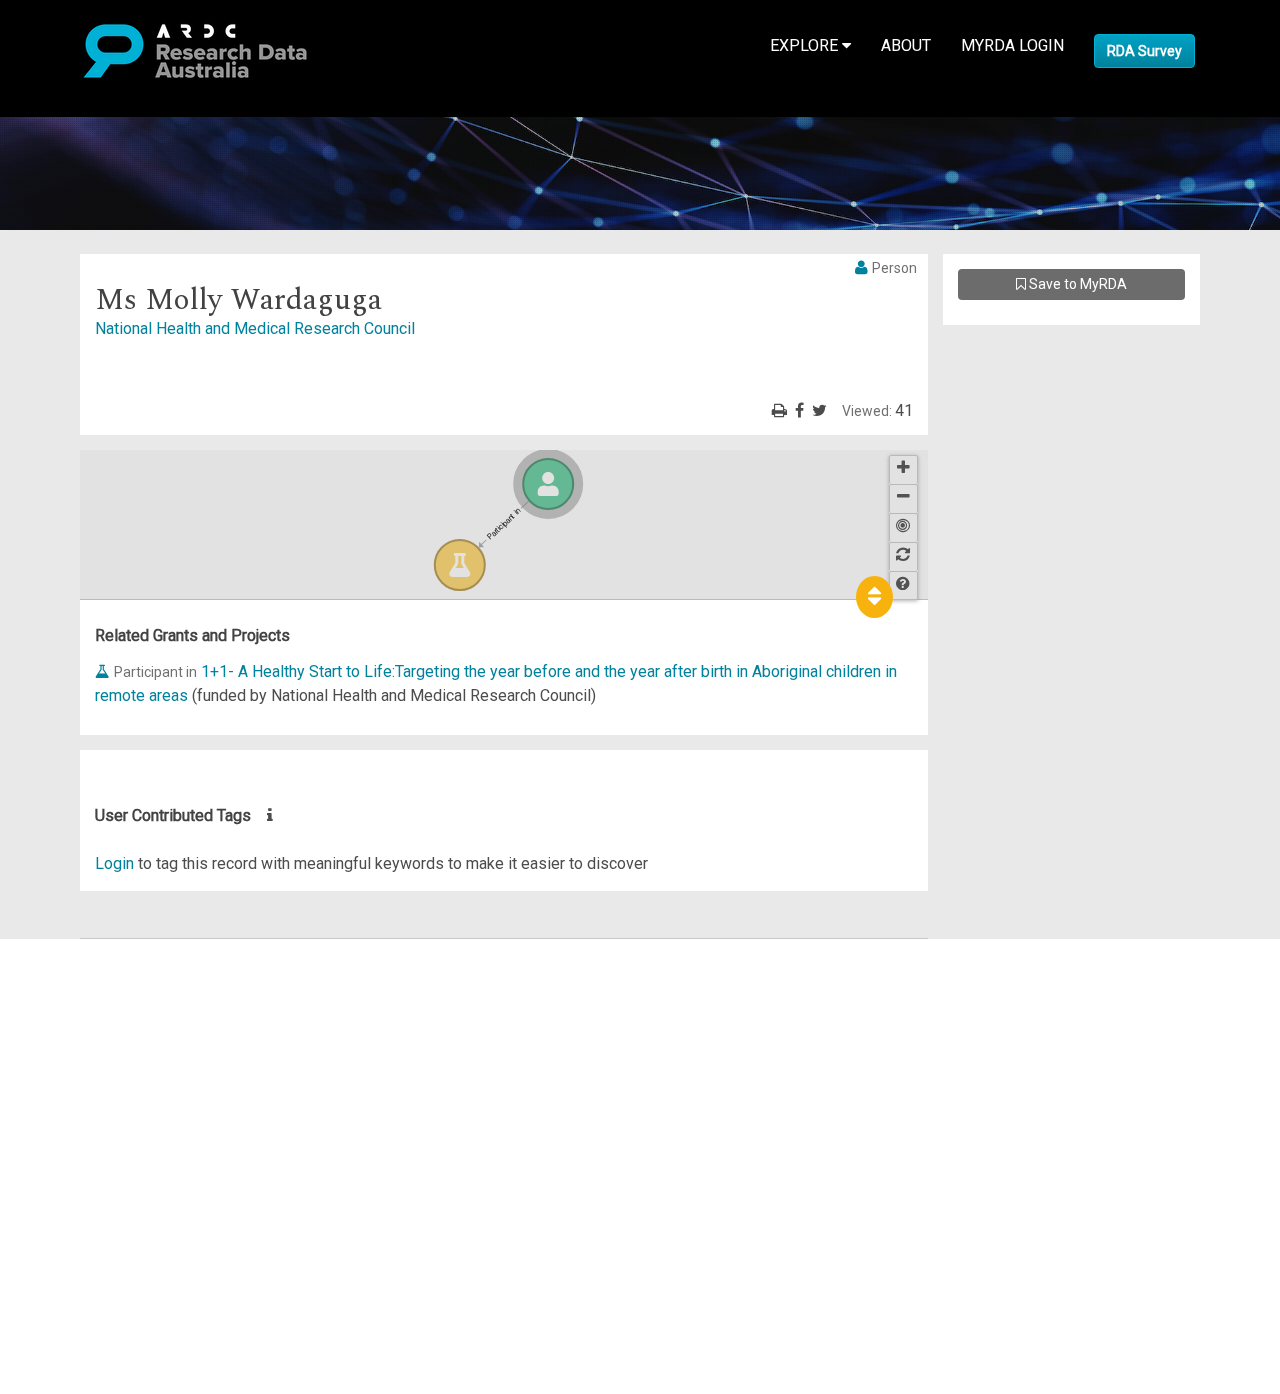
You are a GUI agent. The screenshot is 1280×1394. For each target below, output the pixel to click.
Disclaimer (99, 1022)
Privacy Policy (112, 1154)
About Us (94, 950)
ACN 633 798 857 (62, 1214)
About (906, 45)
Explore (806, 45)
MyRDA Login (1012, 45)
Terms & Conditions (130, 1130)
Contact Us (100, 998)
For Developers (116, 1046)
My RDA (90, 974)
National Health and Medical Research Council (255, 328)
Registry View (111, 1094)
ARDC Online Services (139, 1070)
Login (114, 863)
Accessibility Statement (145, 1178)
